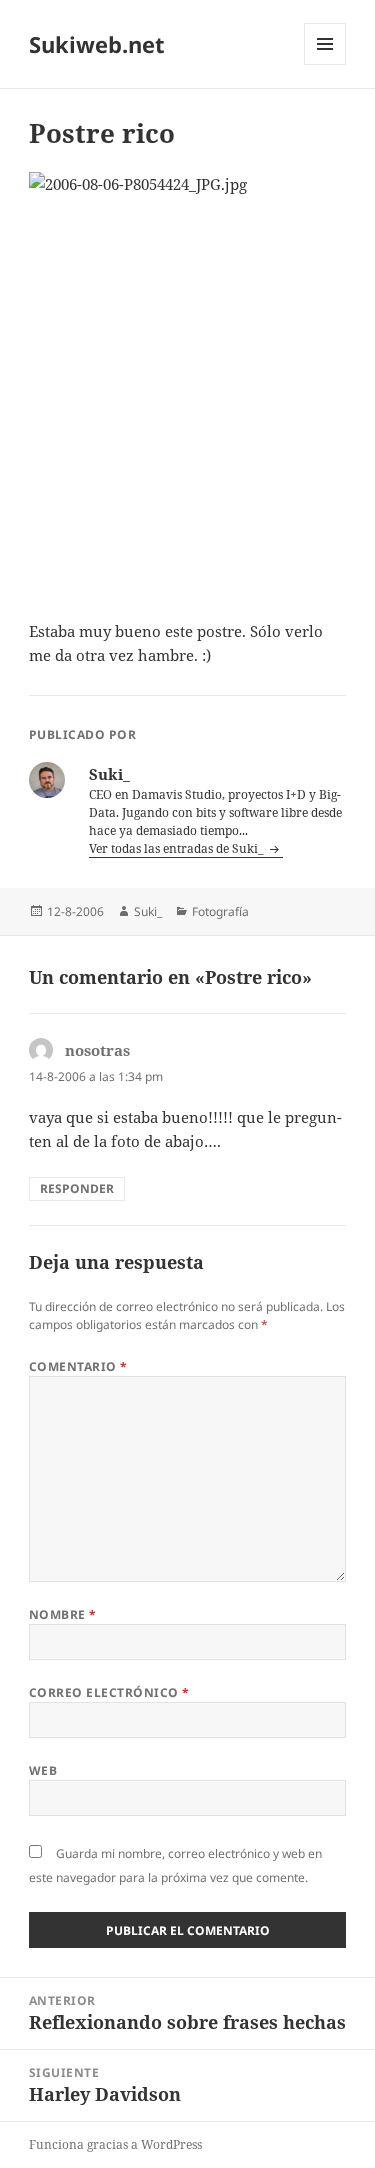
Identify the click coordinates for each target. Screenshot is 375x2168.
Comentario (78, 1366)
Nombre (63, 1614)
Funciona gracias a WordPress (115, 2144)
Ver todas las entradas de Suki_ (178, 848)
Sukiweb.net (97, 44)
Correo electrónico (109, 1692)
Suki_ (148, 911)
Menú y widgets (325, 64)
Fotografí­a (220, 911)
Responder (77, 1188)
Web (43, 1770)
